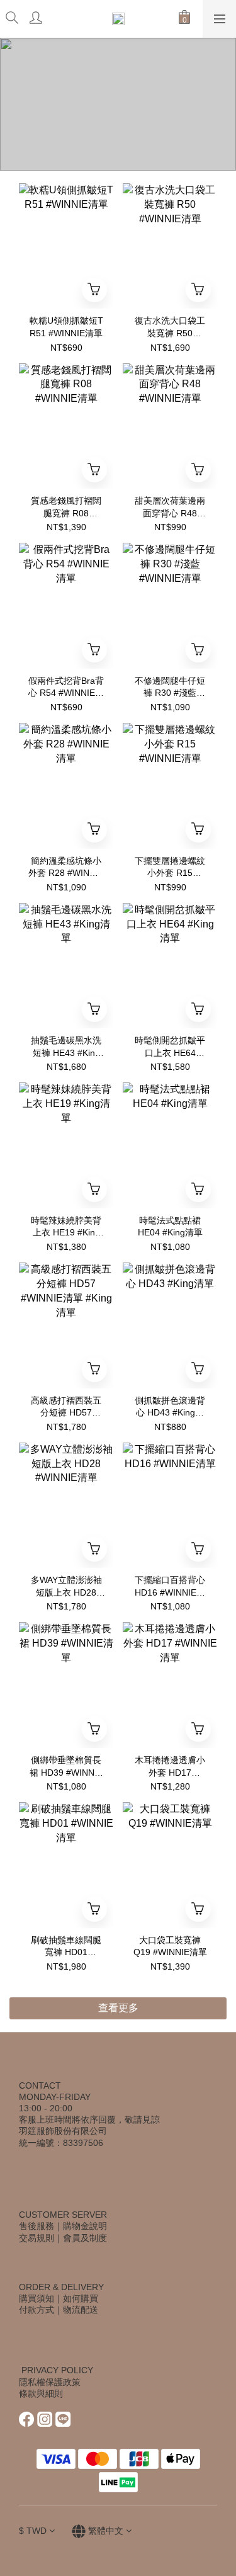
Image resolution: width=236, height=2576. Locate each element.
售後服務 (37, 2226)
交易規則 (37, 2238)
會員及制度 (85, 2238)
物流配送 (81, 2310)
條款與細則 (41, 2393)
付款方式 (37, 2310)
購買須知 (37, 2298)
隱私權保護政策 (50, 2382)
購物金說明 (85, 2226)
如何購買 (81, 2298)
